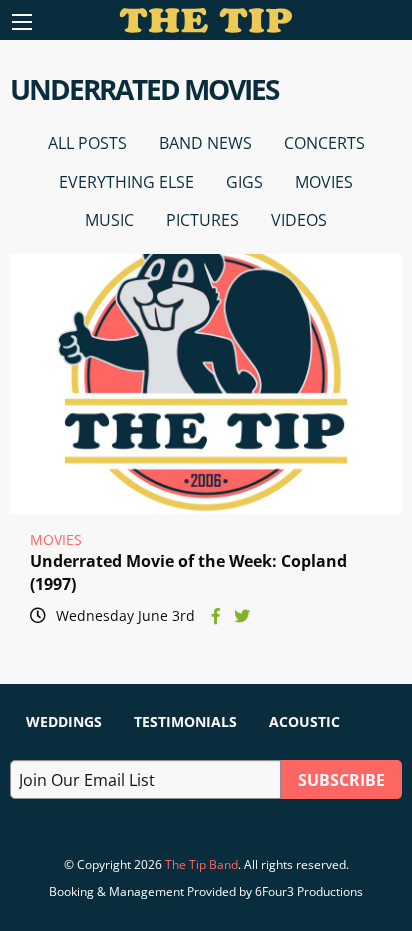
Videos (299, 220)
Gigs (244, 182)
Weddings (64, 721)
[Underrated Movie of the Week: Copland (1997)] (206, 384)
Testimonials (185, 721)
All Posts (87, 143)
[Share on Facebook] (216, 616)
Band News (205, 143)
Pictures (202, 220)
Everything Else (126, 182)
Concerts (324, 143)
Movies (324, 182)
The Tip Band (201, 864)
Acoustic (304, 721)
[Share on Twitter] (242, 616)
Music (109, 220)
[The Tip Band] (206, 27)
